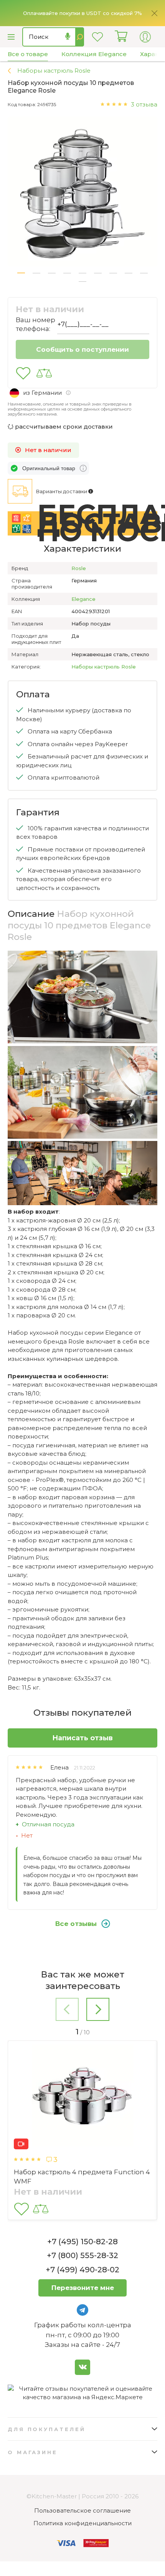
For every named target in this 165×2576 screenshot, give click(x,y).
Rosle (79, 568)
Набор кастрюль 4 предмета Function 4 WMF (82, 2177)
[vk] (82, 2367)
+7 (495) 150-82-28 (82, 2242)
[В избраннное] (23, 373)
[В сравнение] (44, 373)
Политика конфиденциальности (82, 2523)
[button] (21, 273)
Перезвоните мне (83, 2288)
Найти (80, 37)
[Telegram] (82, 2310)
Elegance (83, 599)
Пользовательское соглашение (82, 2510)
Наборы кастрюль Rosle (104, 667)
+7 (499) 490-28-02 (82, 2270)
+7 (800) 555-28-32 (82, 2255)
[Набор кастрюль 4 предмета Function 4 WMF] (82, 2097)
